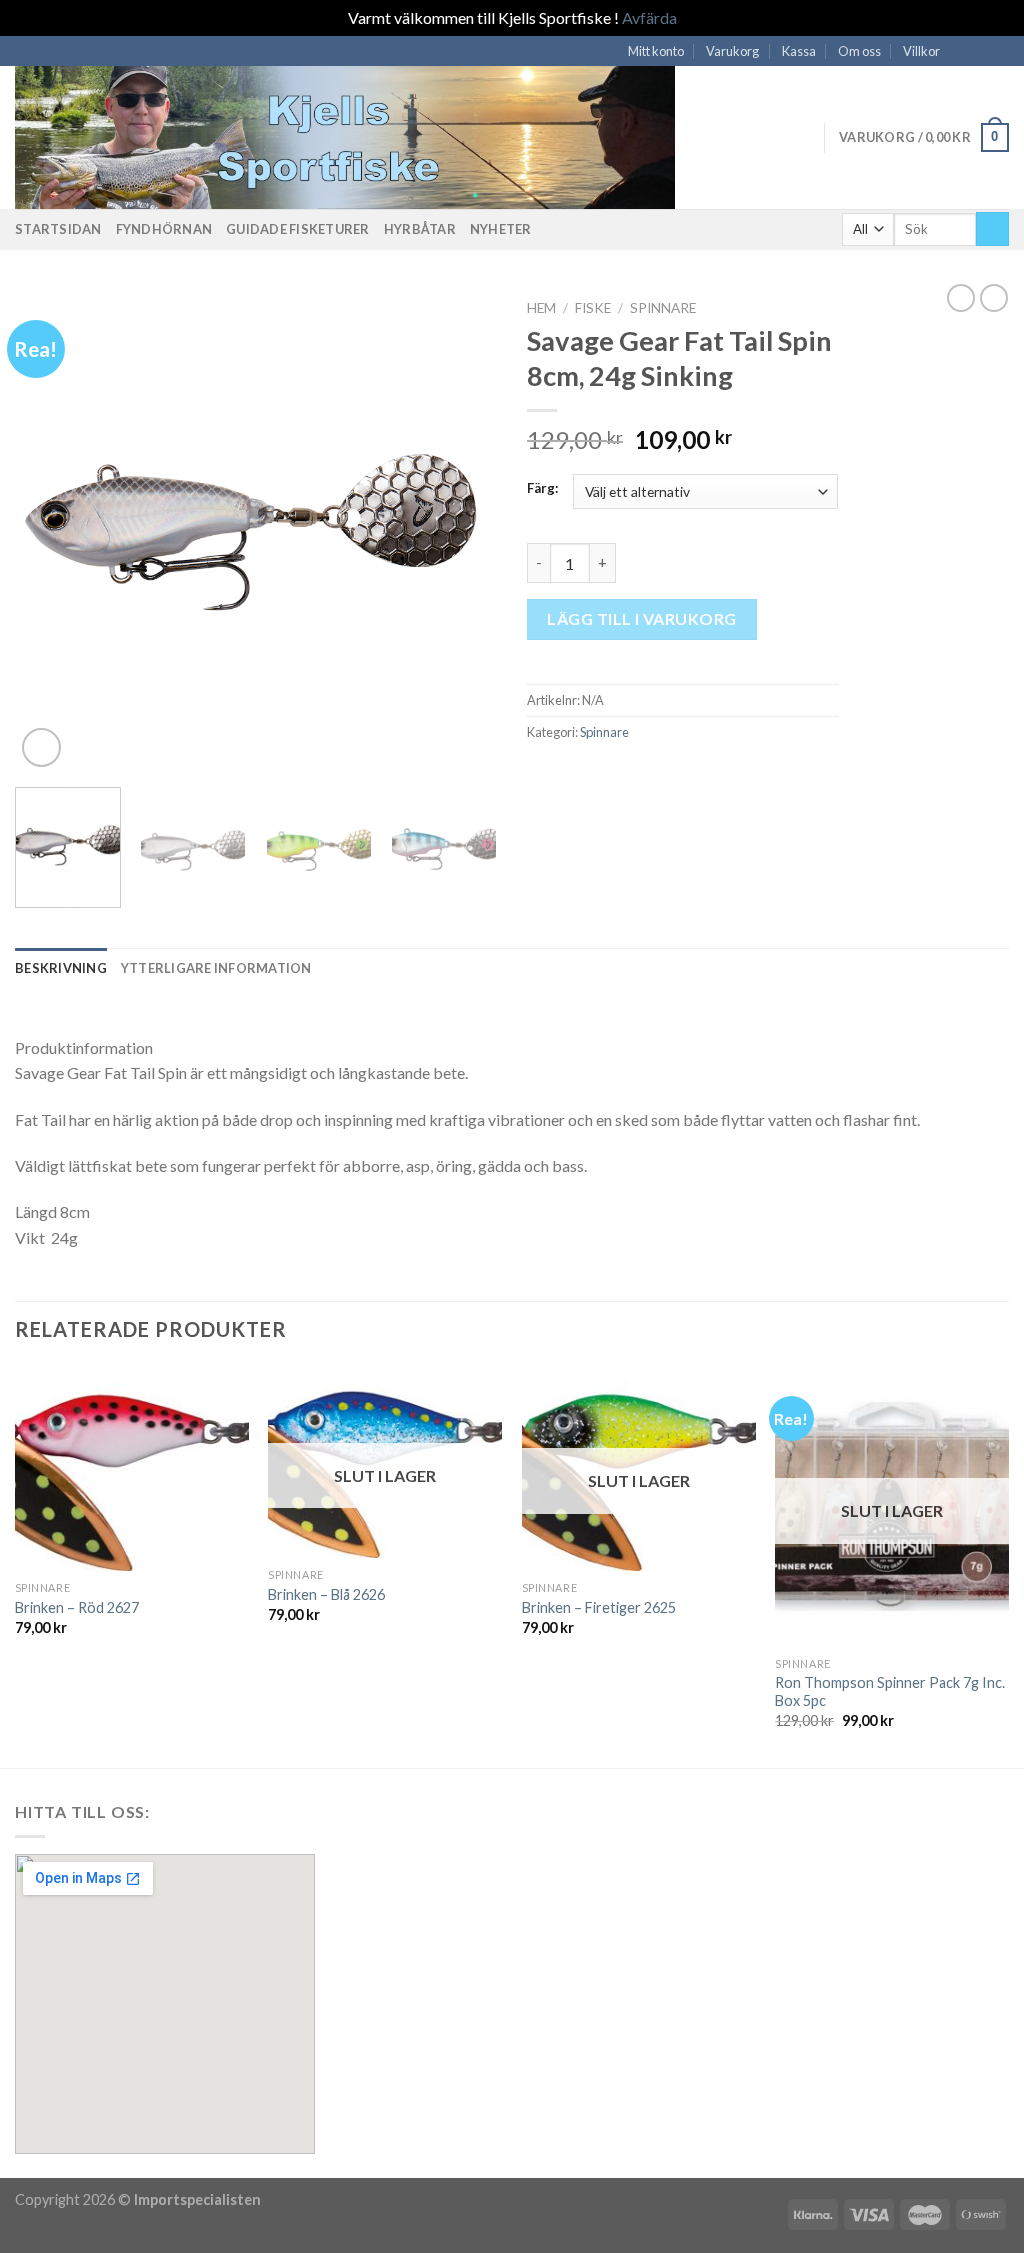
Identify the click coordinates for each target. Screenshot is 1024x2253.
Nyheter (501, 229)
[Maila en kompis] (564, 775)
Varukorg (732, 51)
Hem (541, 308)
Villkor (921, 51)
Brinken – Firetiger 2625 (599, 1607)
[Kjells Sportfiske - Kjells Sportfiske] (365, 137)
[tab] (61, 968)
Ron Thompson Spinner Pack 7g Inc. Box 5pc (890, 1692)
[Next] (462, 530)
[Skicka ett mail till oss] (980, 51)
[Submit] (992, 229)
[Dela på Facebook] (539, 775)
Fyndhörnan (164, 229)
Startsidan (58, 229)
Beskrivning (61, 968)
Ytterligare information (216, 968)
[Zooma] (41, 747)
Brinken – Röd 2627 (77, 1607)
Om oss (859, 51)
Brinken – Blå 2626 (326, 1594)
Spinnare (663, 308)
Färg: (542, 489)
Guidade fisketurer (298, 229)
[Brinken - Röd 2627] (132, 1468)
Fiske (593, 308)
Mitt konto (656, 51)
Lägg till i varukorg (642, 618)
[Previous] (50, 530)
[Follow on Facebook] (961, 51)
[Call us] (999, 51)
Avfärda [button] (649, 17)
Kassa (799, 51)
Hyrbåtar (420, 229)
